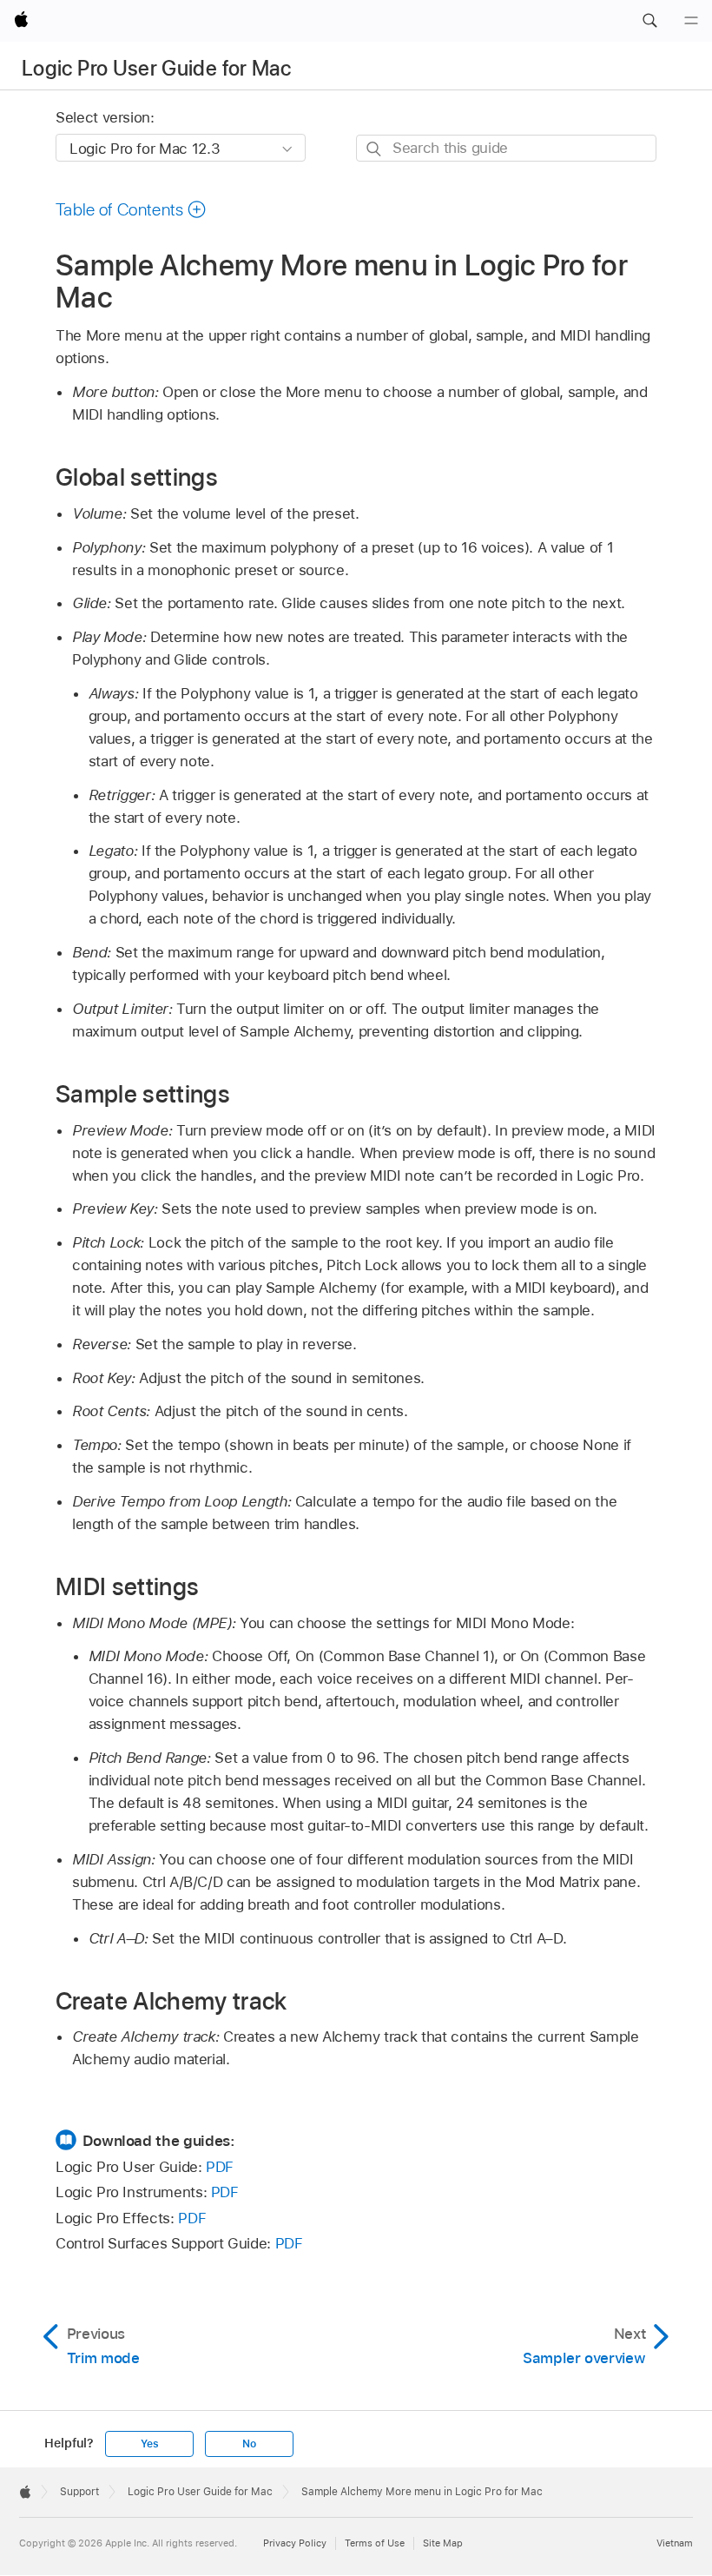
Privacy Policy (295, 2543)
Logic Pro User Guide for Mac (156, 68)
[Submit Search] (375, 149)
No (249, 2444)
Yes (149, 2444)
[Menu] (691, 21)
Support (79, 2492)
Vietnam (675, 2543)
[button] (649, 21)
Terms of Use (375, 2543)
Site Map (443, 2543)
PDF (220, 2167)
